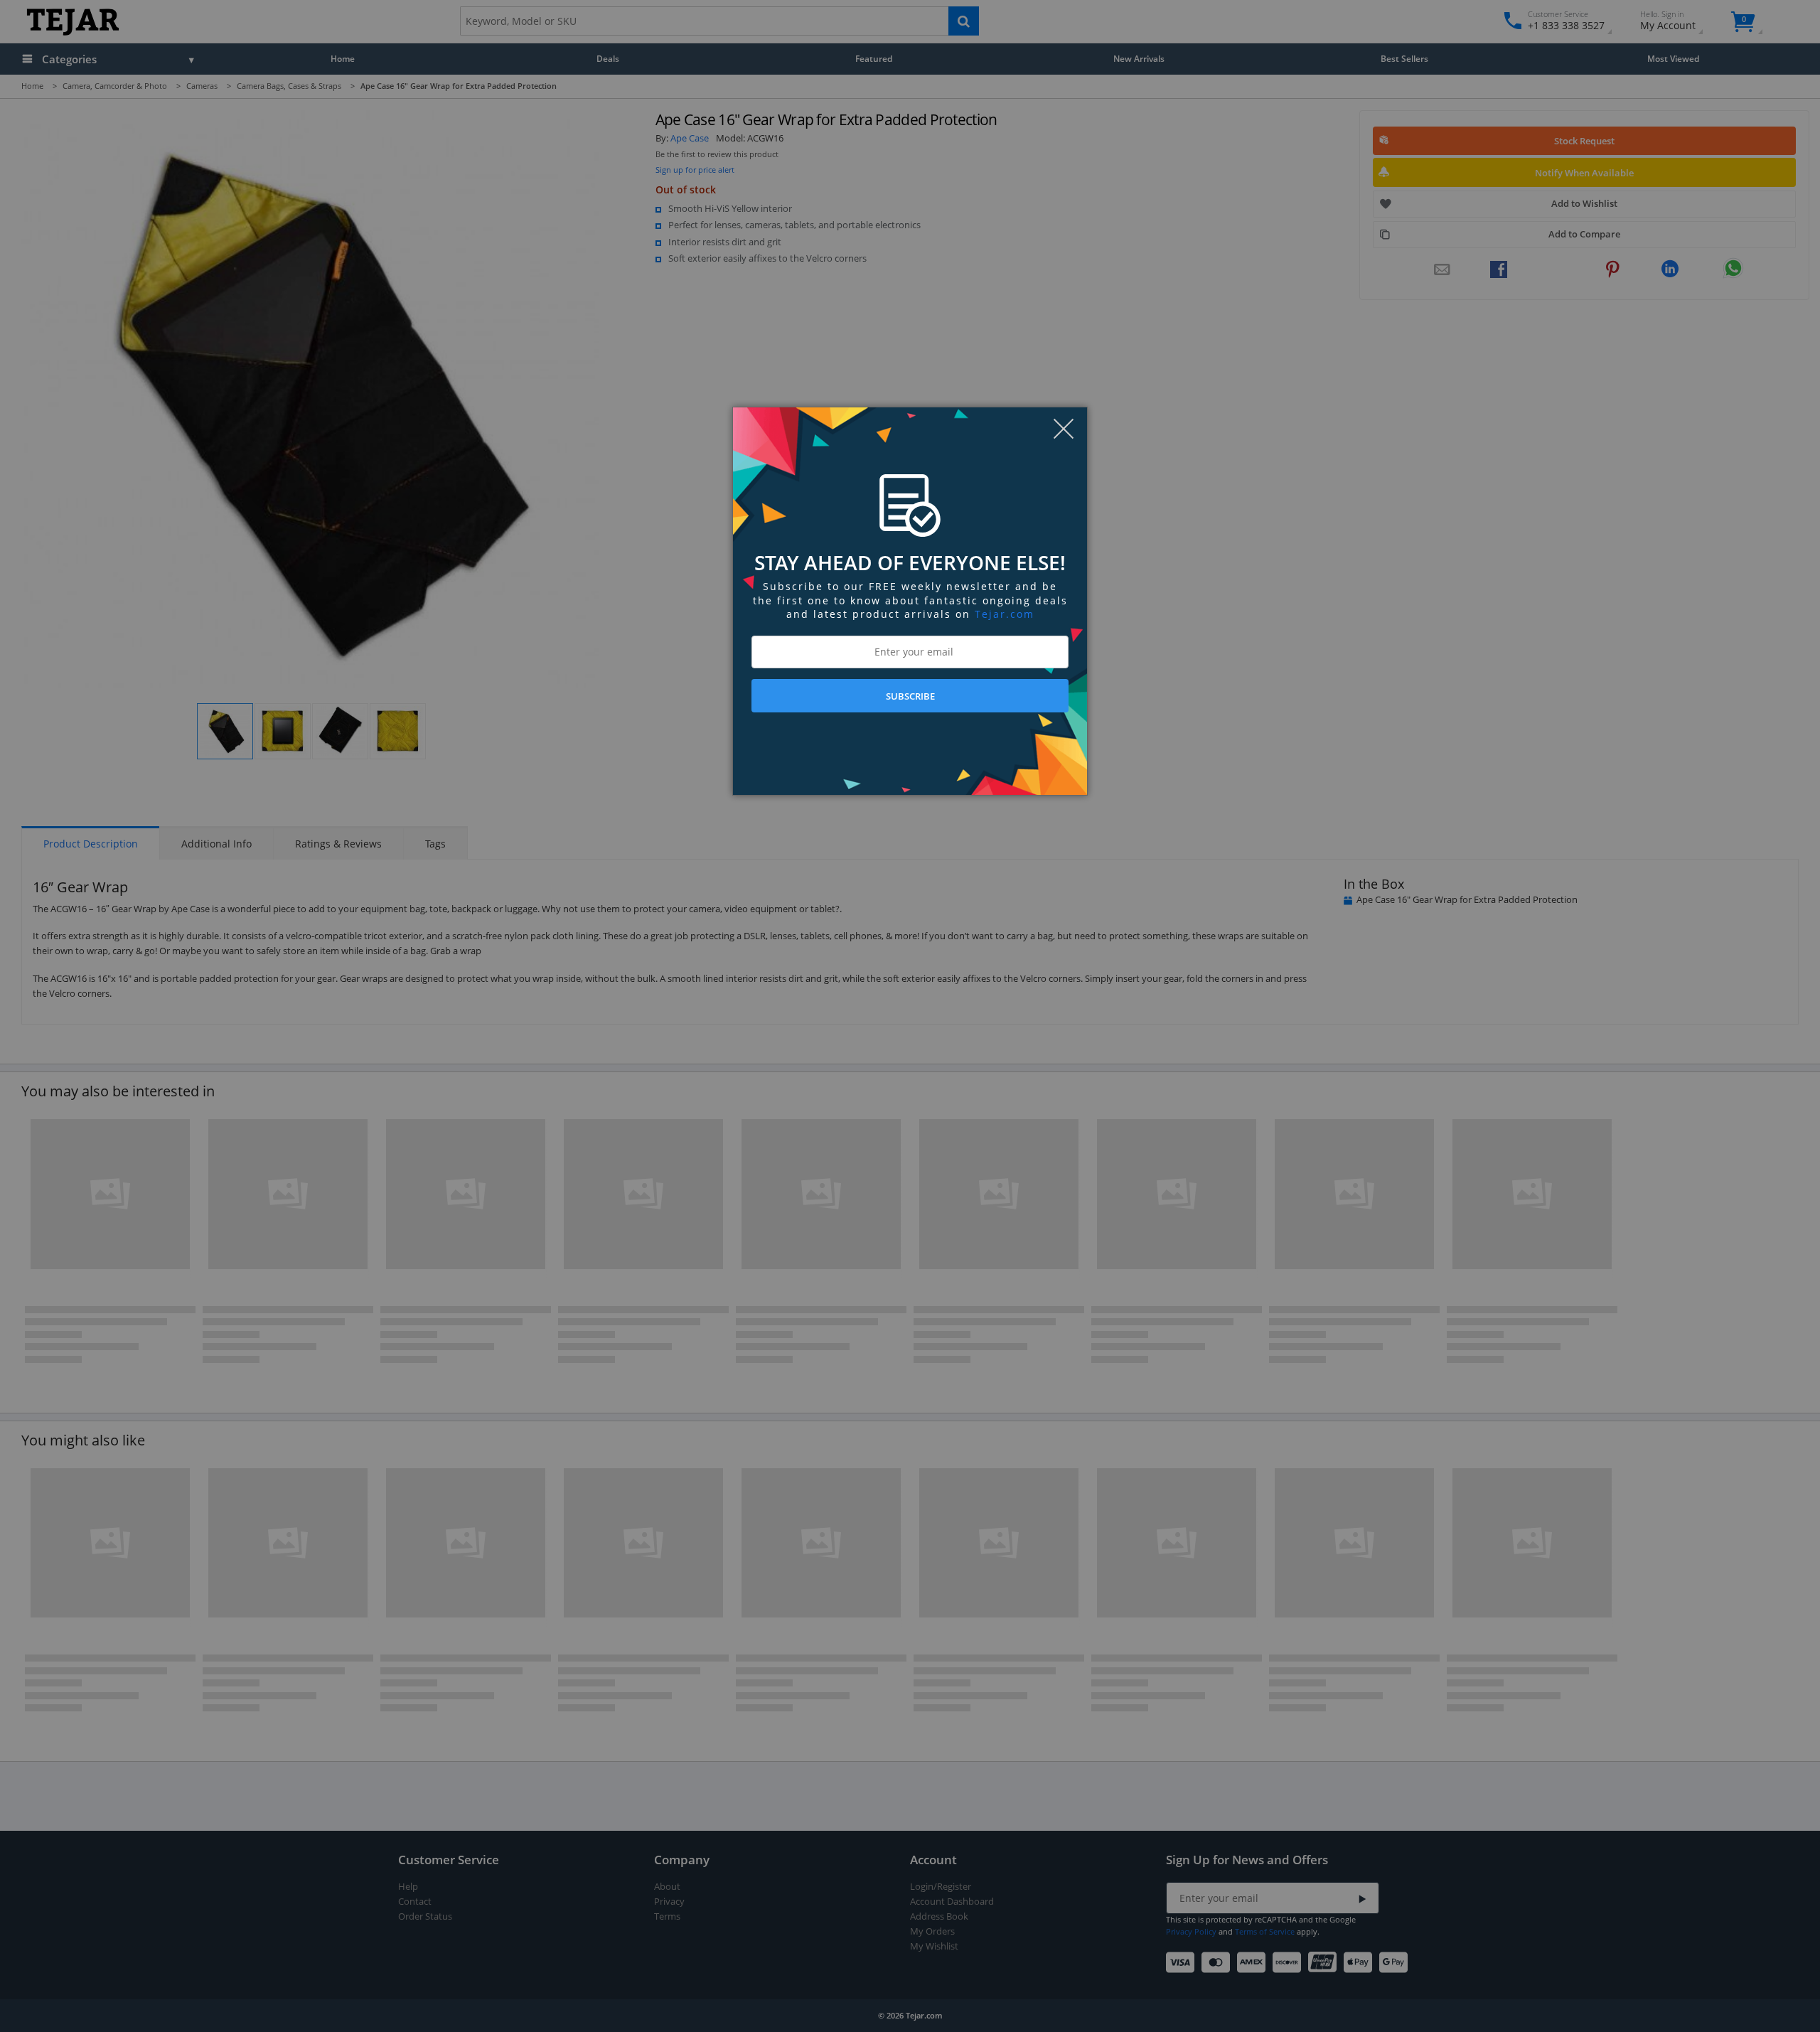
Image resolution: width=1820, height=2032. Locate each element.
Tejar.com (1005, 614)
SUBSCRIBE (910, 696)
